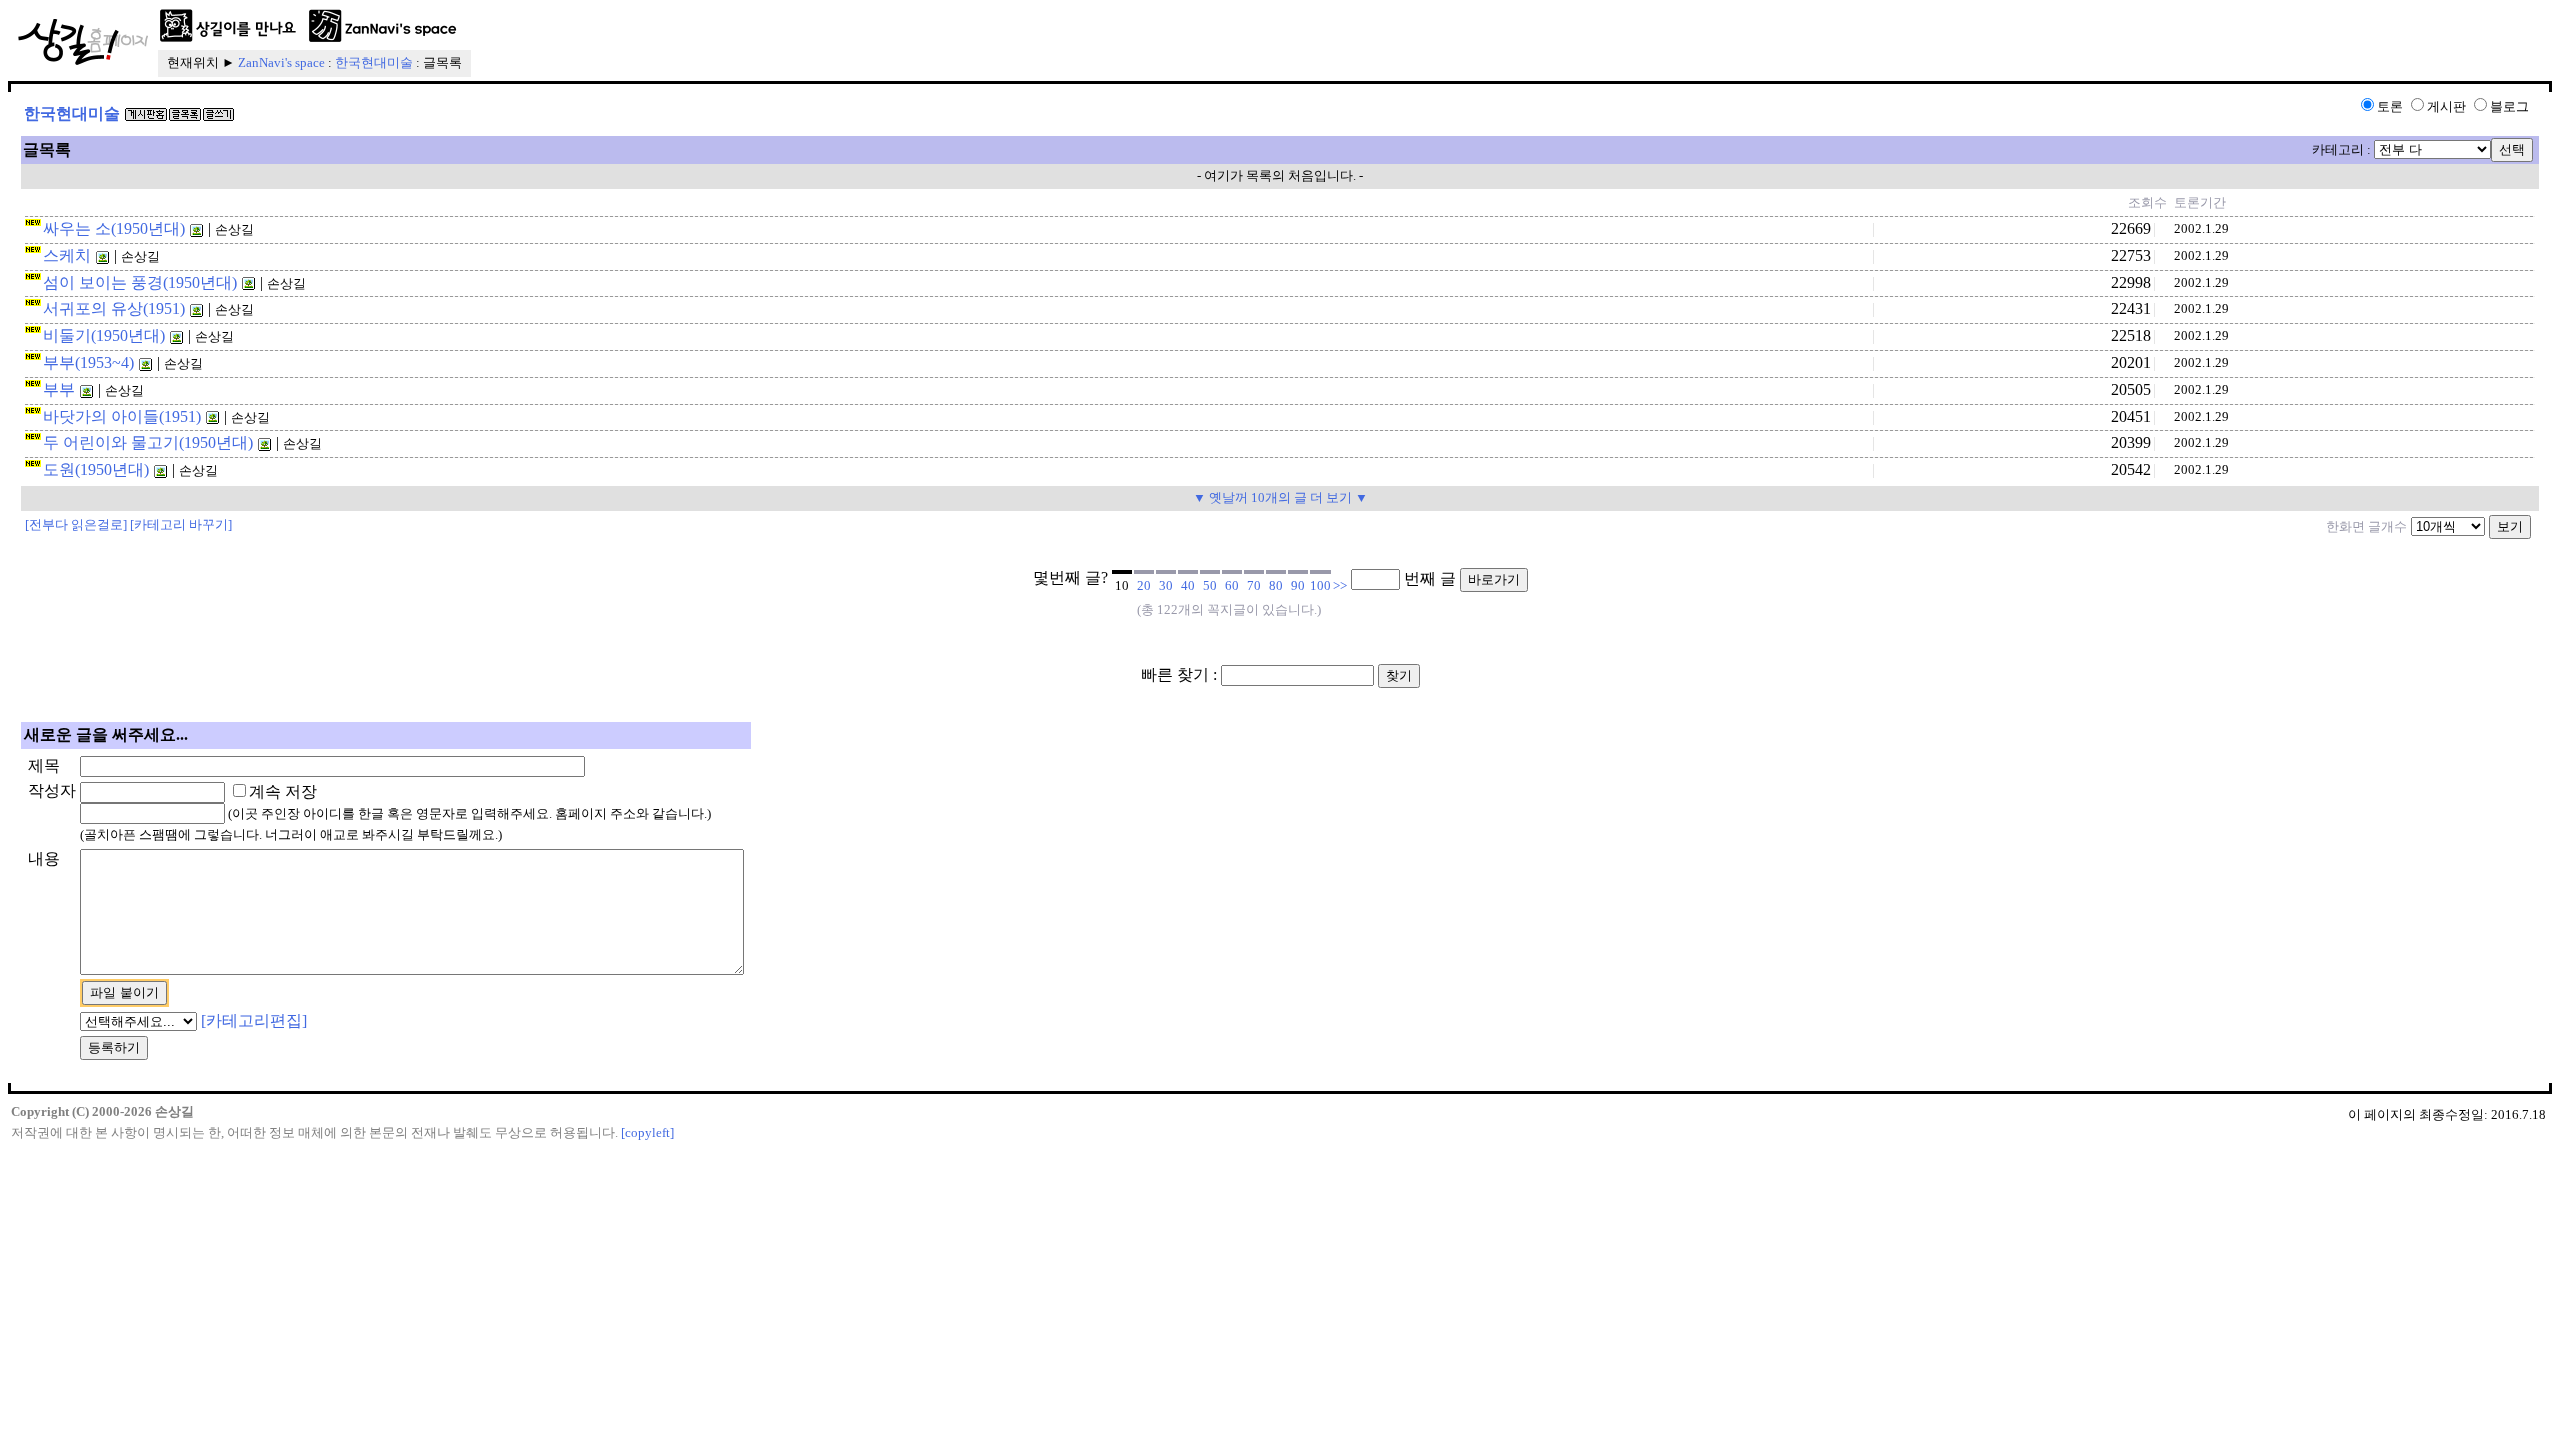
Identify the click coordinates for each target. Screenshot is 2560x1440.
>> (1340, 585)
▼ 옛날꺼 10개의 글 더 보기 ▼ (1280, 497)
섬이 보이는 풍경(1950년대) (140, 282)
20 (1144, 585)
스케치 (67, 255)
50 (1210, 585)
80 (1276, 585)
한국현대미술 (374, 62)
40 (1188, 585)
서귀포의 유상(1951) (114, 308)
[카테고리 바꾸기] (181, 524)
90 (1298, 585)
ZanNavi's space (281, 62)
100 (1320, 585)
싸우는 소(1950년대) (114, 228)
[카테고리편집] (254, 1020)
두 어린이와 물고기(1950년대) (148, 442)
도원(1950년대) (96, 469)
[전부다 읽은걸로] (76, 524)
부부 (59, 389)
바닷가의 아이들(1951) (122, 416)
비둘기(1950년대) (104, 335)
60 (1232, 585)
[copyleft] (647, 1132)
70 (1254, 585)
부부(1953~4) (88, 362)
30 (1166, 585)
